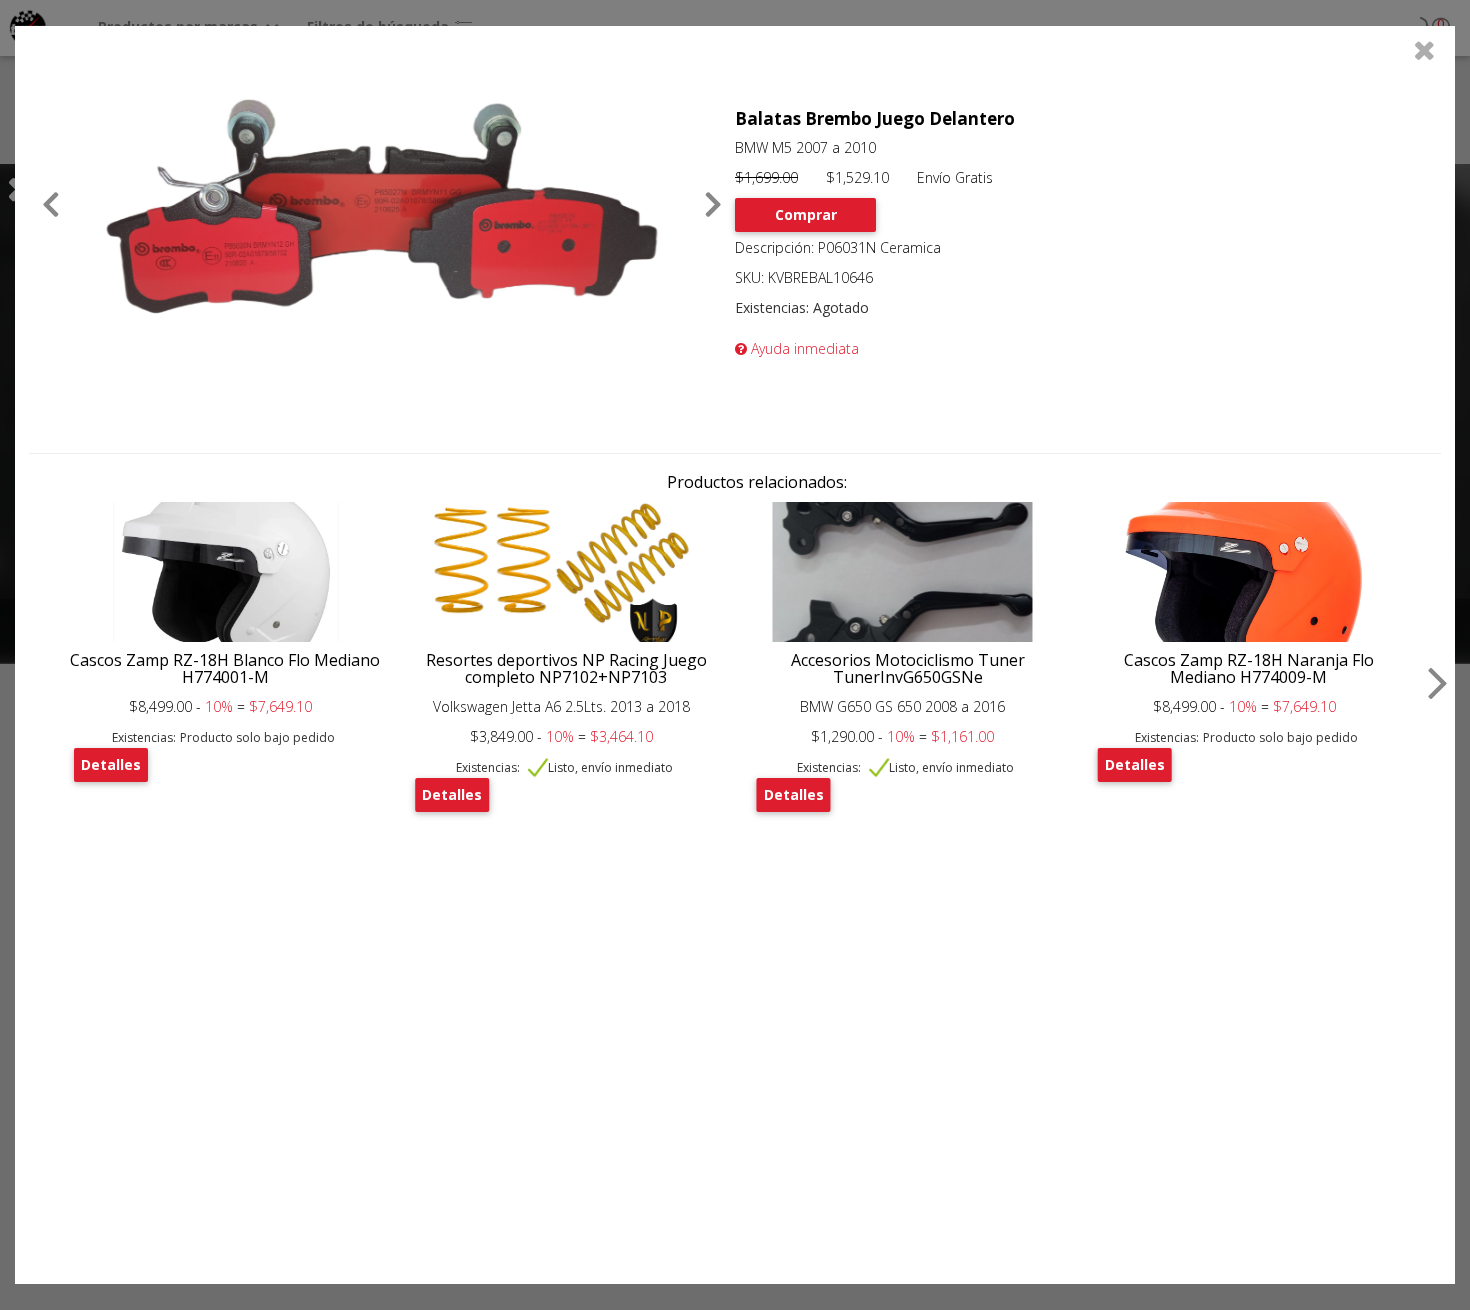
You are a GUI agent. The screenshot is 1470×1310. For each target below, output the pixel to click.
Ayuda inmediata (803, 348)
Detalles (111, 764)
